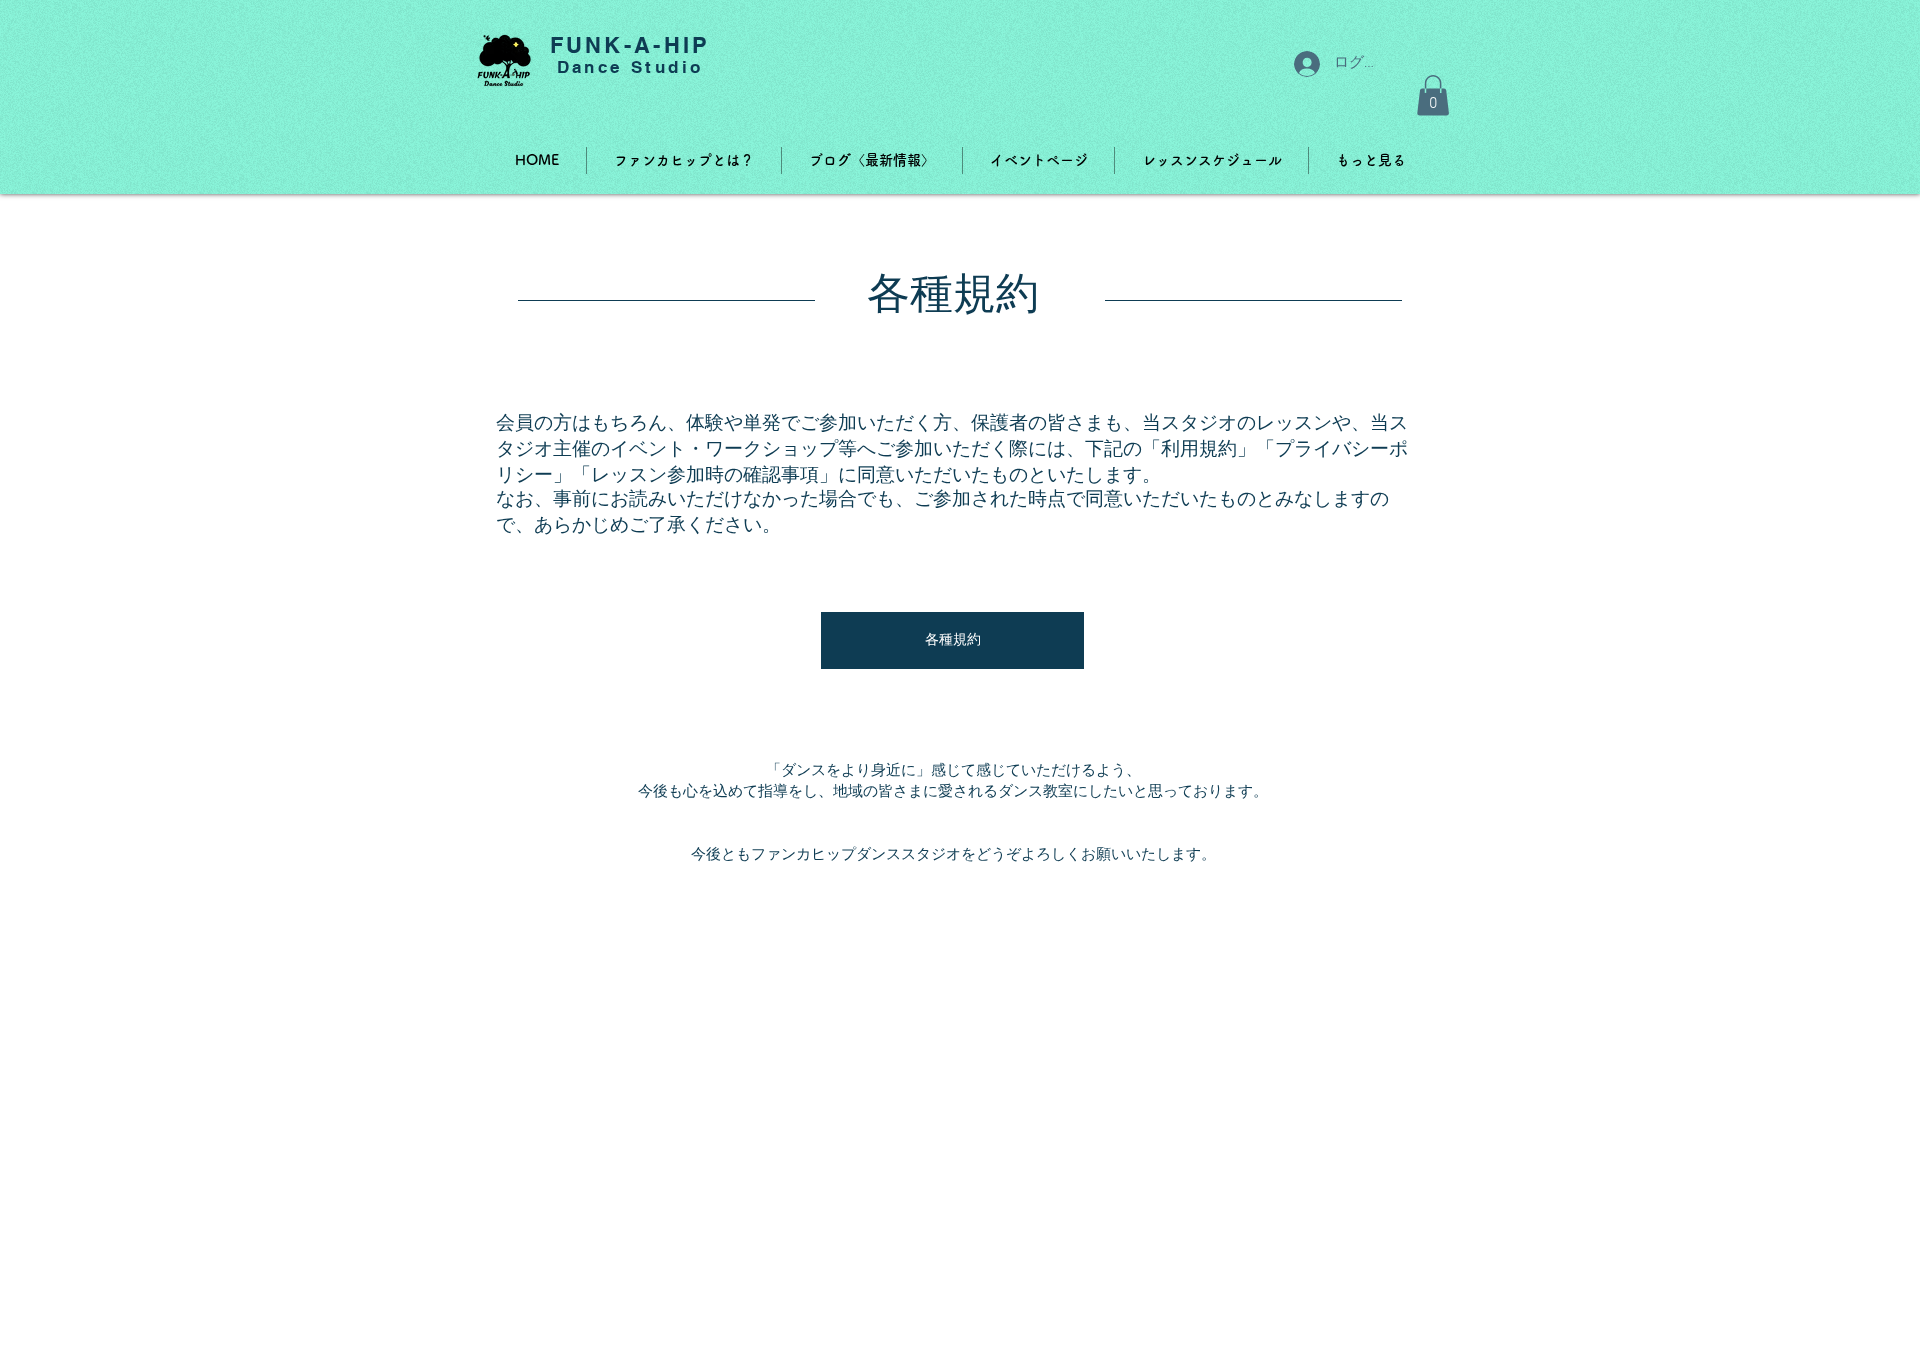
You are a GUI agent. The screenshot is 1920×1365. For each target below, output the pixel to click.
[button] (1433, 95)
